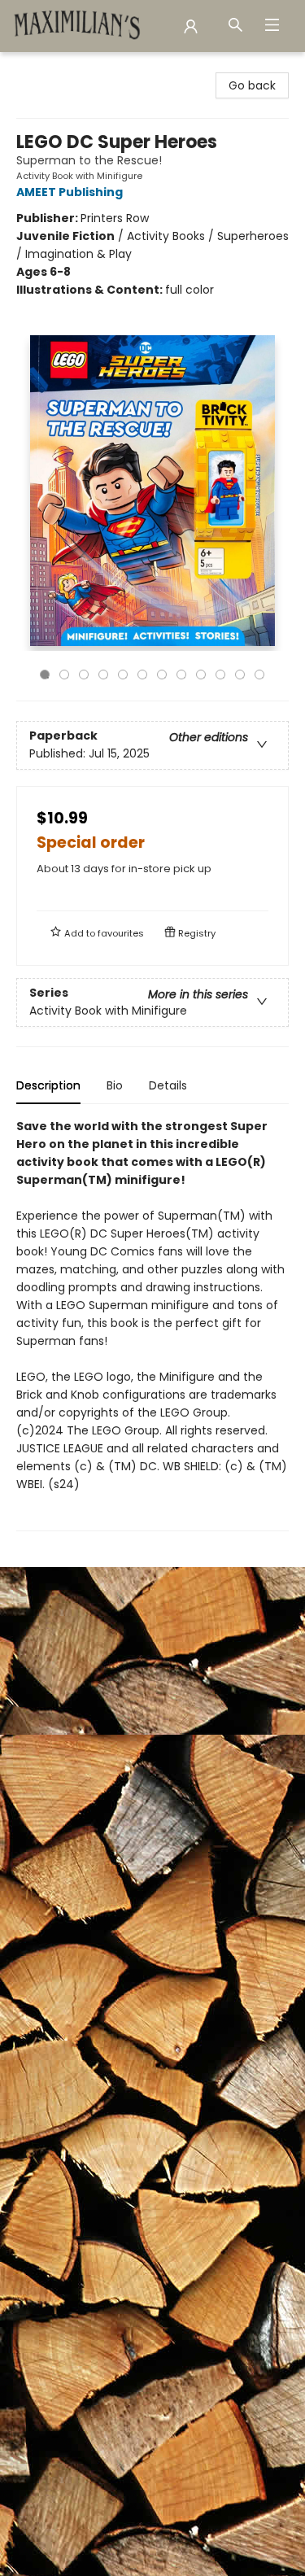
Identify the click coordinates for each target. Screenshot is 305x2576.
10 (220, 675)
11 (240, 675)
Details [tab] (168, 1085)
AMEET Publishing (70, 192)
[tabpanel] (152, 1324)
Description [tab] (48, 1085)
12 (259, 675)
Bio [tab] (115, 1085)
